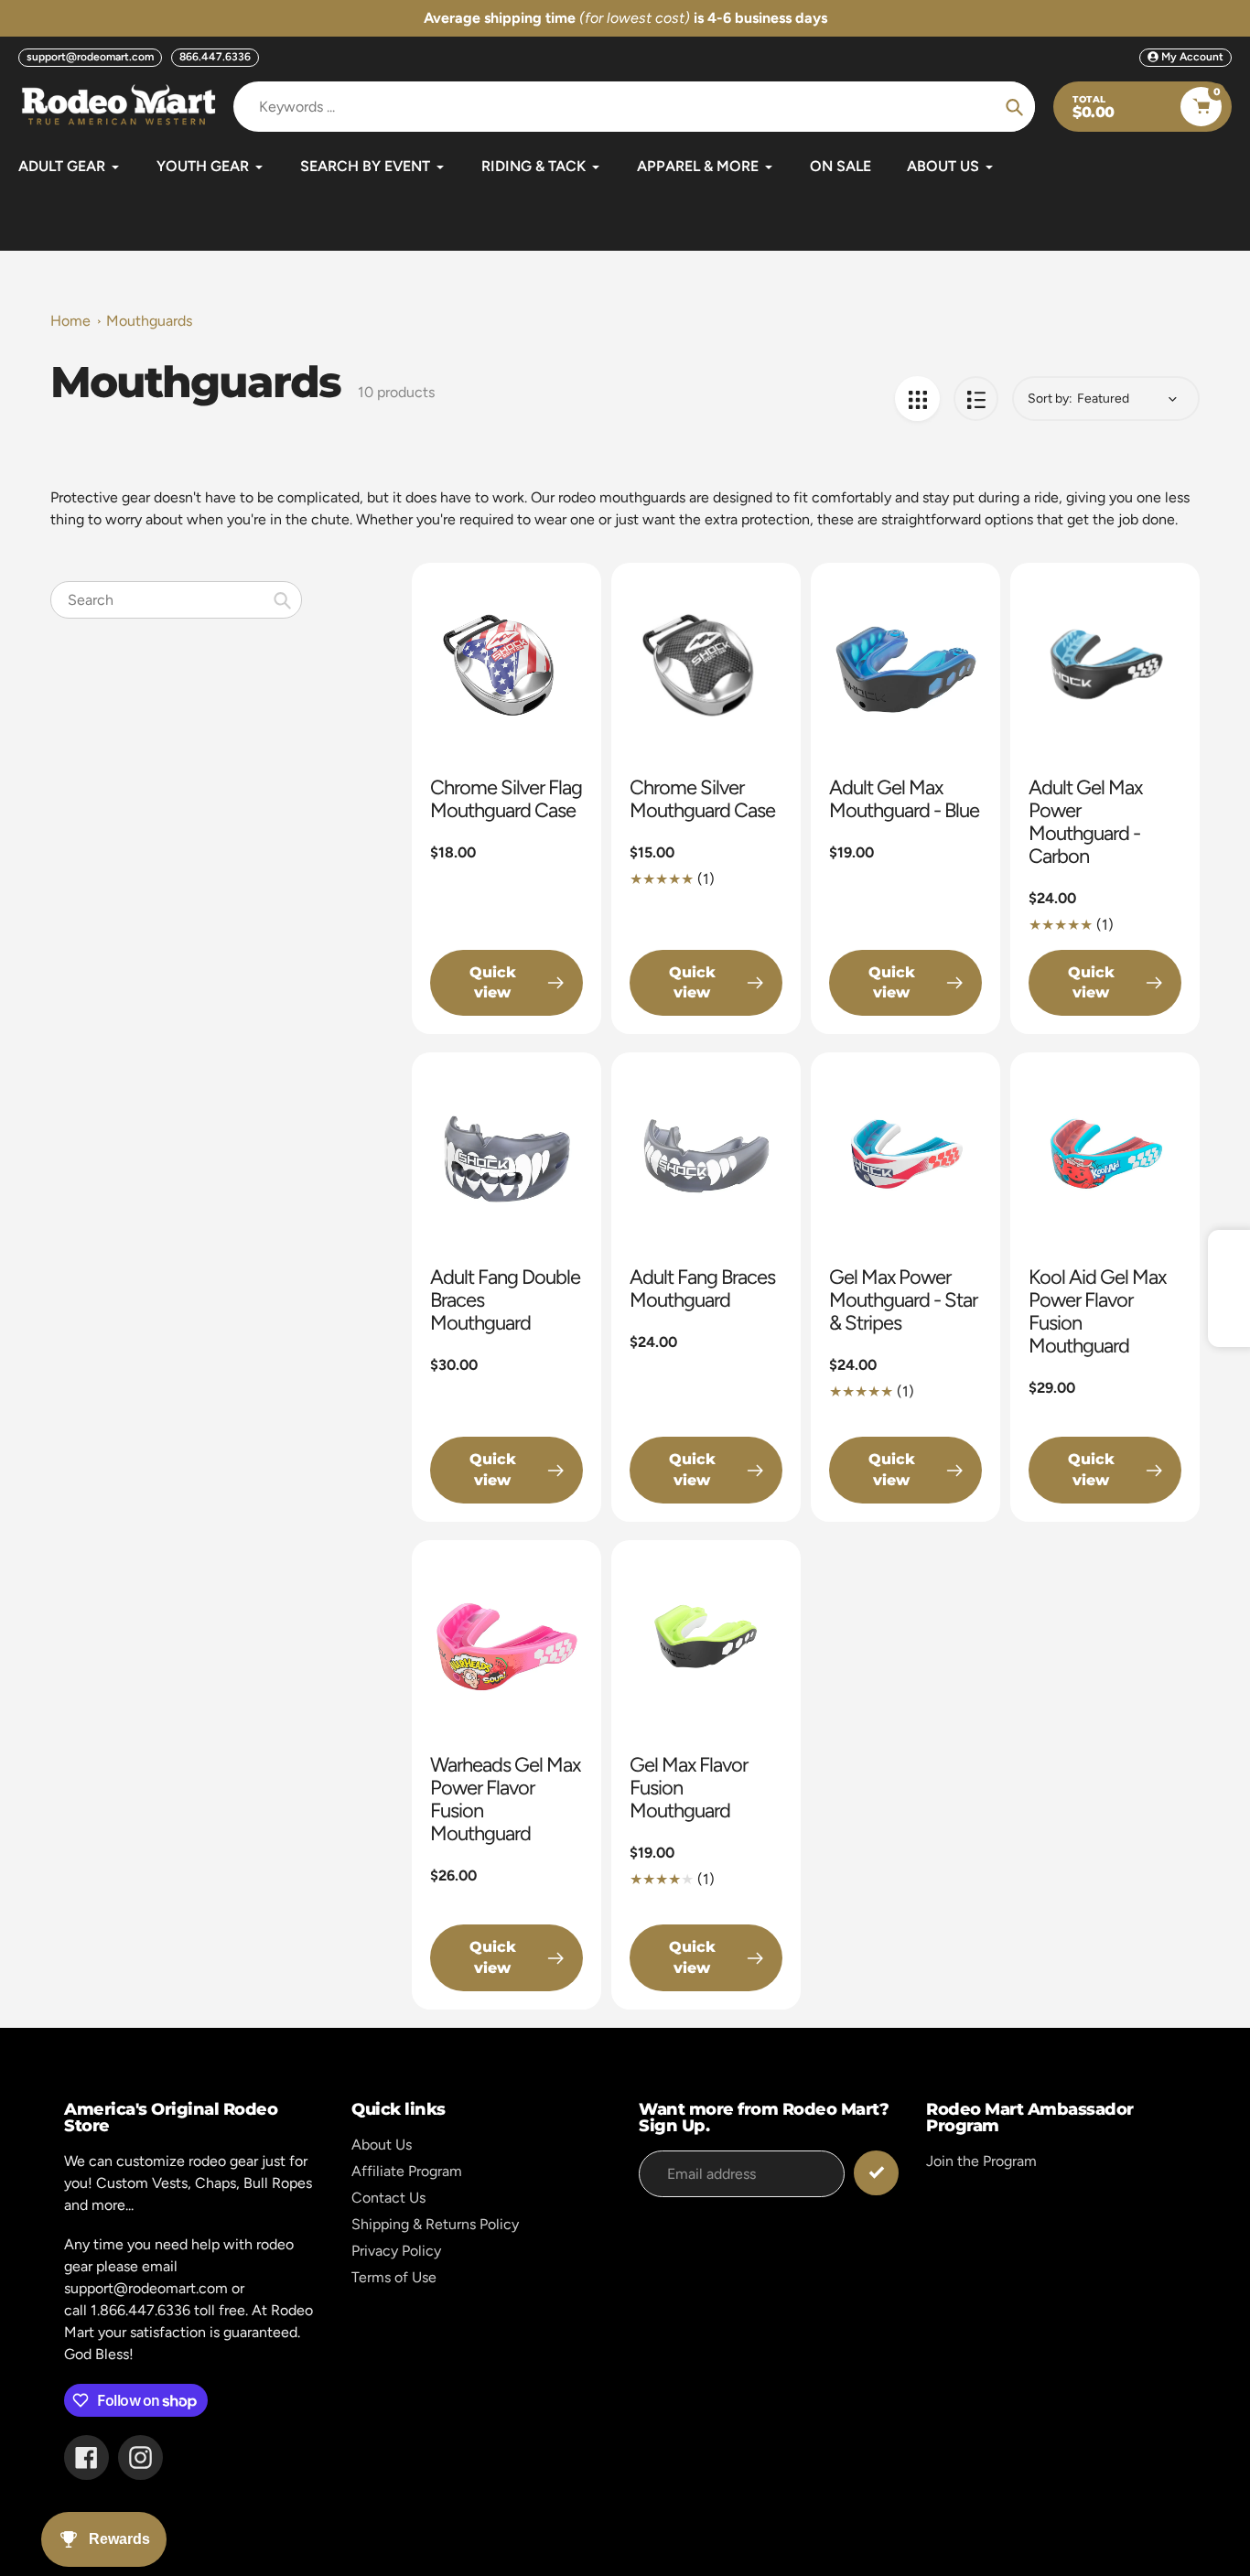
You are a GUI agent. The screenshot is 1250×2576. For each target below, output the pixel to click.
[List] (976, 399)
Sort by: (1050, 399)
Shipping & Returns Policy (435, 2224)
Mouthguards (149, 321)
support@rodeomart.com (90, 57)
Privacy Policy (396, 2251)
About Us (382, 2145)
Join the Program (981, 2161)
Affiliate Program (407, 2171)
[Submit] (876, 2173)
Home (70, 321)
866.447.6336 (215, 57)
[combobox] (176, 600)
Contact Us (388, 2198)
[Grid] (917, 399)
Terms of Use (394, 2277)
